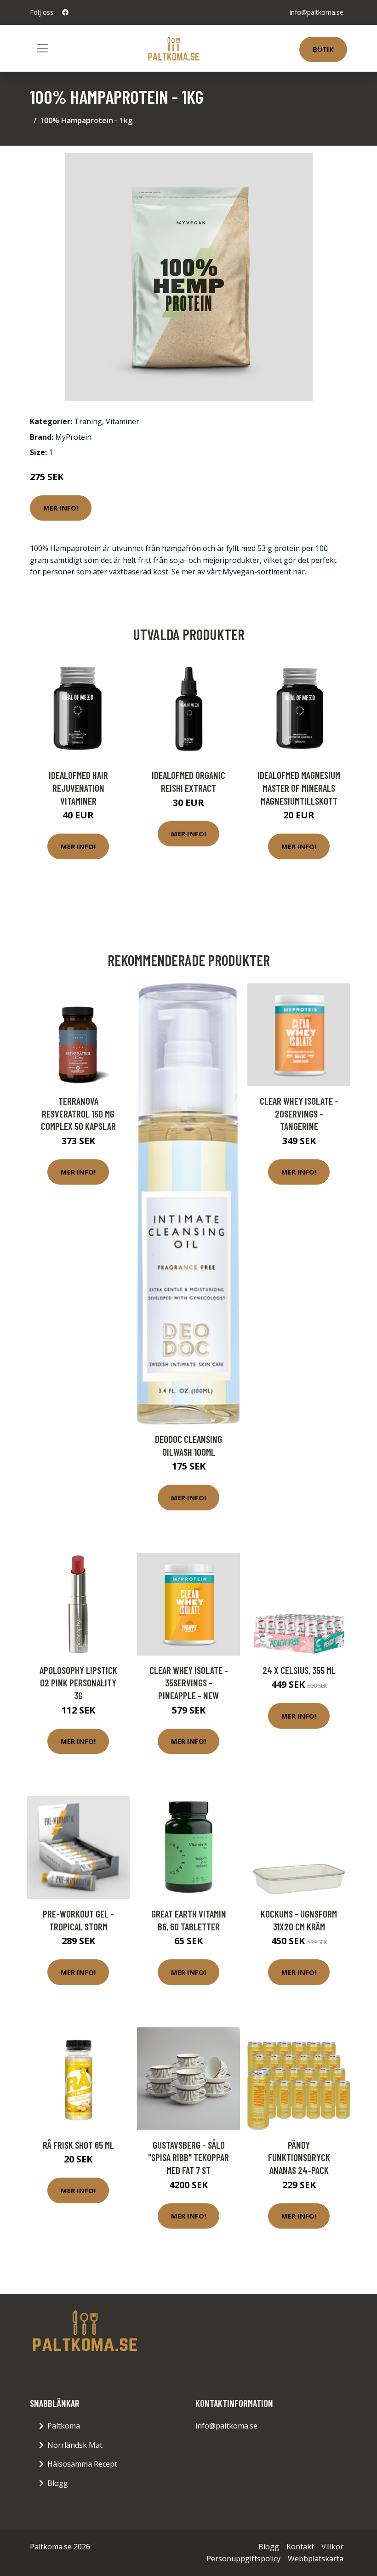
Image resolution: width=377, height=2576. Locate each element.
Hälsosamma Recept (82, 2464)
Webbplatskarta (316, 2559)
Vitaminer (123, 421)
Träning (88, 421)
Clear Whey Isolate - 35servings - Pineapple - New (189, 1683)
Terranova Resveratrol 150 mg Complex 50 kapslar (78, 1113)
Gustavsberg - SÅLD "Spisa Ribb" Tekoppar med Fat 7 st (188, 2157)
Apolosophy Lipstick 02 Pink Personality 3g (78, 1683)
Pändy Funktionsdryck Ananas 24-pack (299, 2157)
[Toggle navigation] (42, 48)
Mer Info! (61, 508)
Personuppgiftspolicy (243, 2559)
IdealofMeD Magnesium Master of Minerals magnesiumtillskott (299, 788)
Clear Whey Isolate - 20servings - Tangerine (299, 1113)
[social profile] (65, 12)
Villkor (332, 2547)
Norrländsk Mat (75, 2445)
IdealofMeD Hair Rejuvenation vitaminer (78, 788)
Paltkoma (64, 2426)
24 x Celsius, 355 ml (299, 1670)
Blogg (58, 2483)
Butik (323, 49)
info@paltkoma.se (317, 12)
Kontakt (300, 2547)
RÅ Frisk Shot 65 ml (78, 2145)
